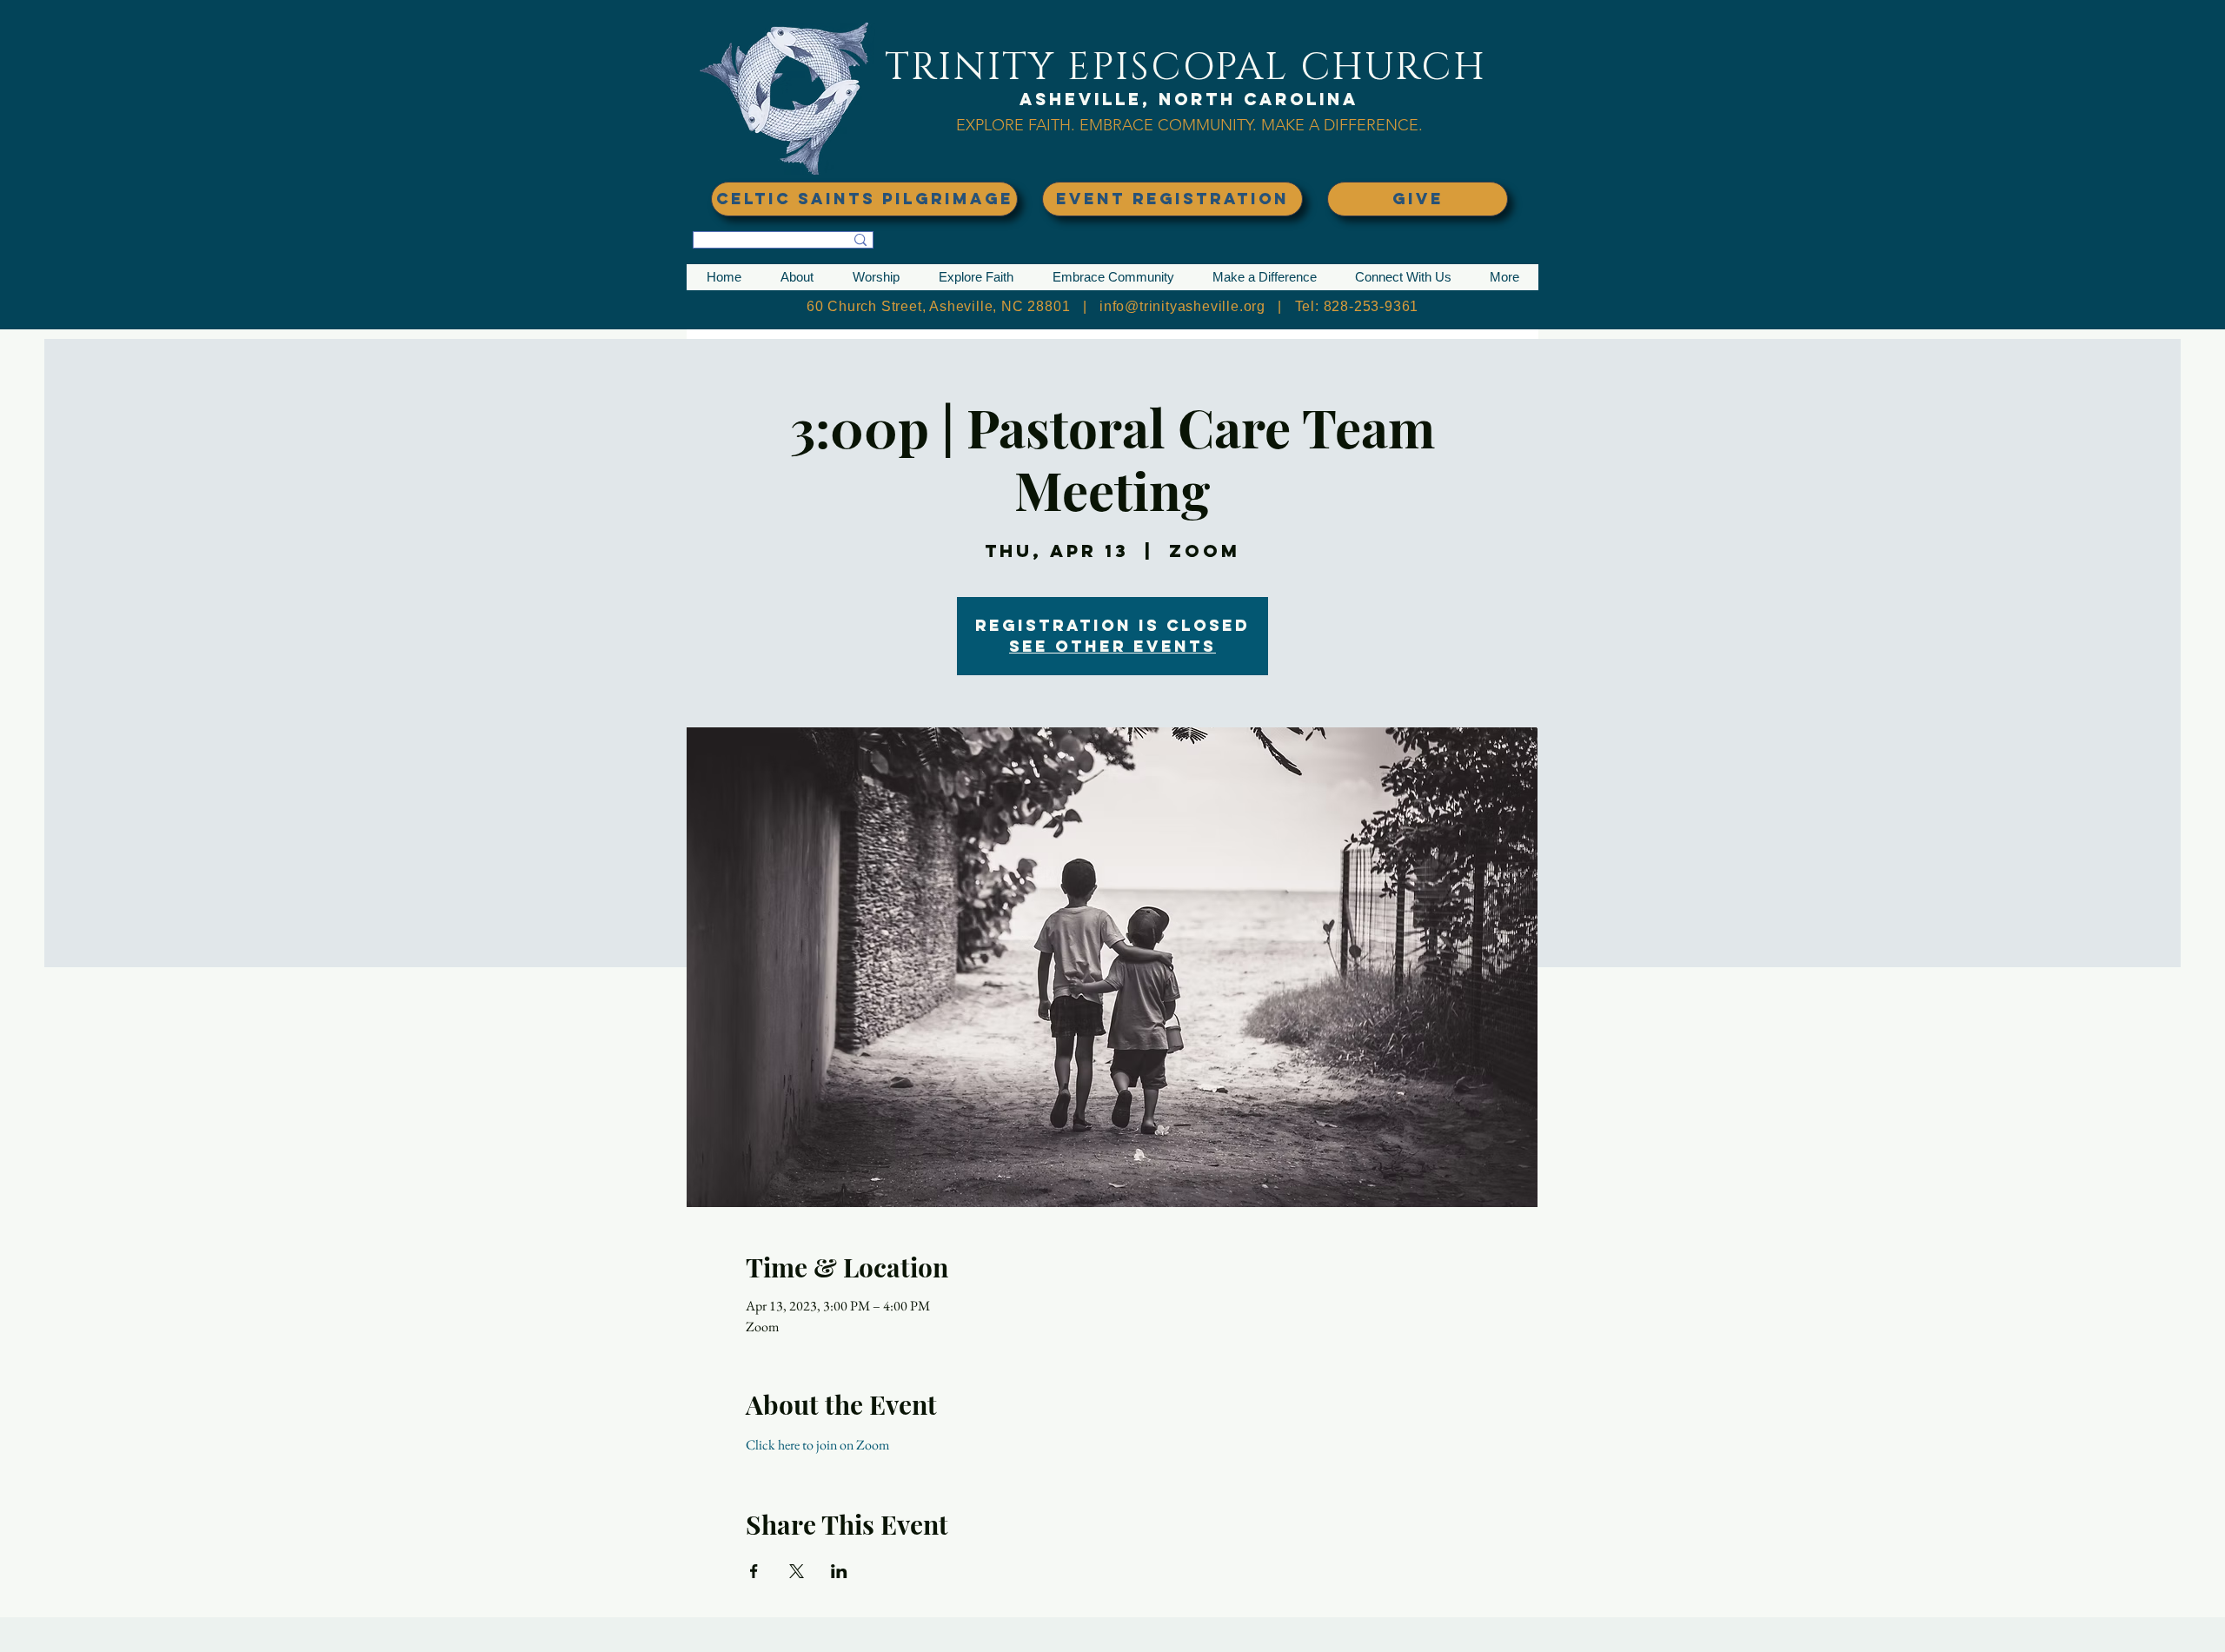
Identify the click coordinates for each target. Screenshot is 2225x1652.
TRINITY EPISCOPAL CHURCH (1186, 67)
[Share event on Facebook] (754, 1571)
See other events (1112, 646)
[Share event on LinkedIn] (839, 1571)
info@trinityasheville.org (1182, 306)
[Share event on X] (797, 1571)
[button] (797, 277)
